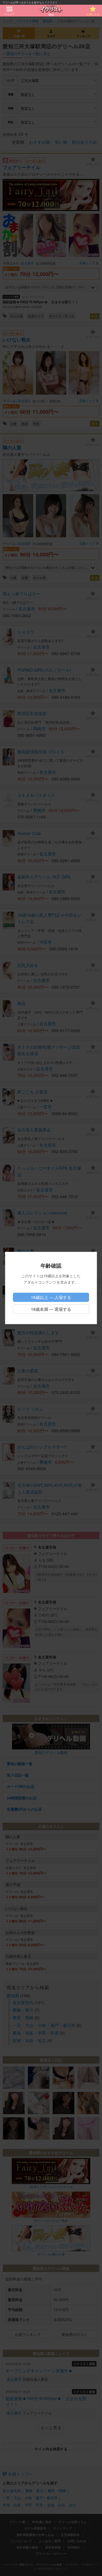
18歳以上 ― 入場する (51, 1297)
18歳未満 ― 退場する (51, 1309)
